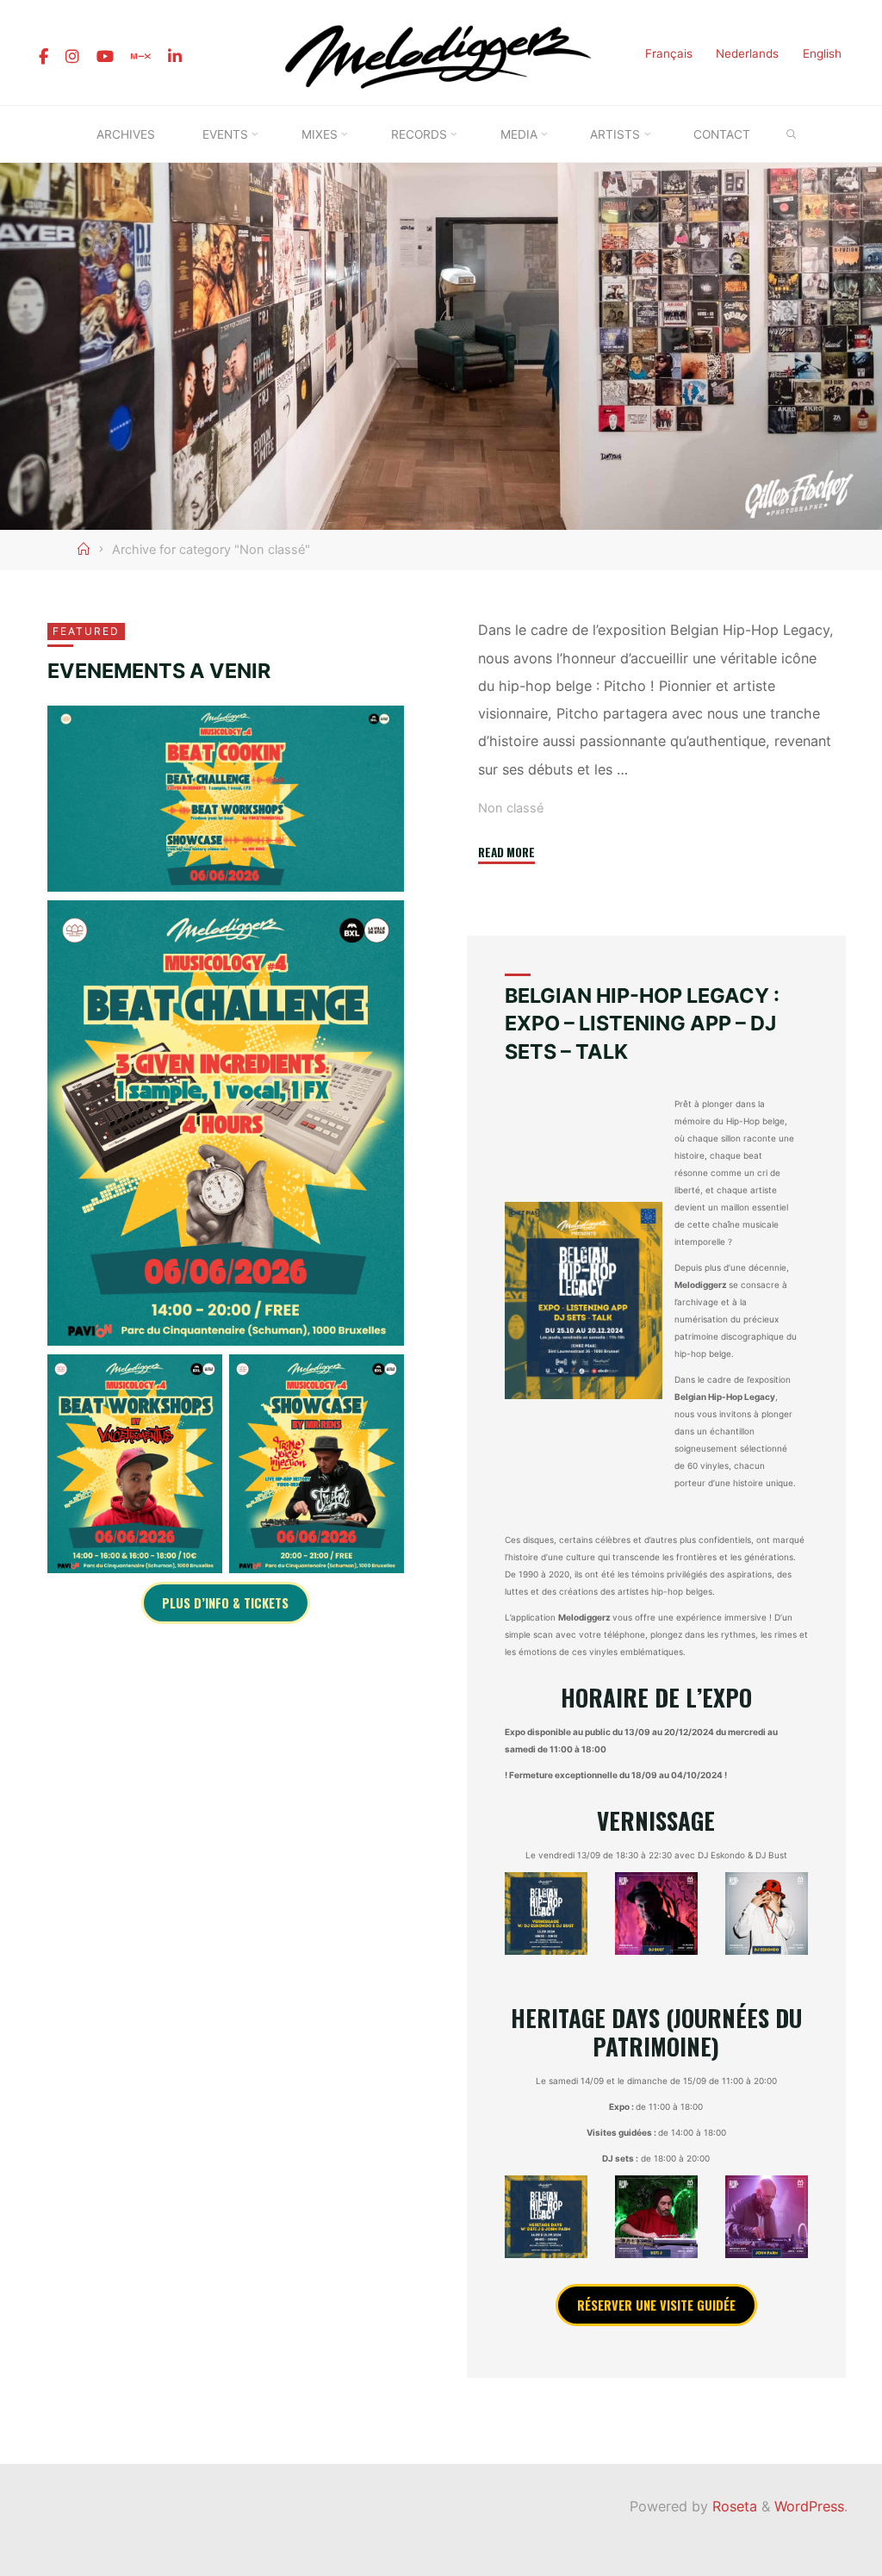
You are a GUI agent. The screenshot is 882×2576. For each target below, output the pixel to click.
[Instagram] (72, 57)
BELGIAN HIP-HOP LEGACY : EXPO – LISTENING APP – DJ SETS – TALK (642, 1024)
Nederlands (747, 53)
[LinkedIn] (175, 57)
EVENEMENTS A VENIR (159, 671)
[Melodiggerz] (441, 51)
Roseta (733, 2506)
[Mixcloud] (141, 57)
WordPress (809, 2506)
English (822, 53)
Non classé (511, 809)
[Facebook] (43, 57)
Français (669, 53)
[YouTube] (105, 57)
